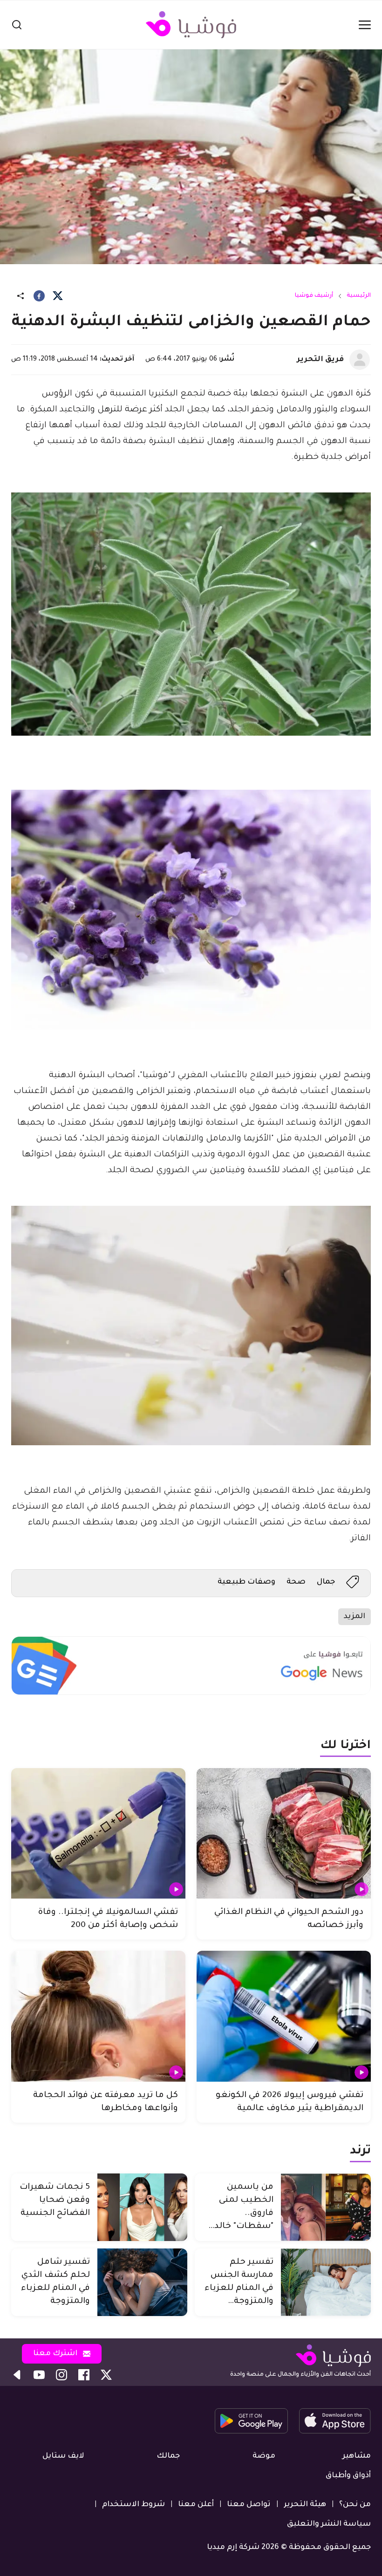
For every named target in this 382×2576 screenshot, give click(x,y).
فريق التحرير (320, 360)
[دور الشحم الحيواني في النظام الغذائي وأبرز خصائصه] (284, 1834)
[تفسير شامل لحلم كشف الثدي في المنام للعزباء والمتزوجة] (142, 2282)
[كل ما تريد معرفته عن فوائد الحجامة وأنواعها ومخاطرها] (98, 2016)
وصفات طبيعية (246, 1582)
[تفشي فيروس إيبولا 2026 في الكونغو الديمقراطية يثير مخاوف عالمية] (284, 2016)
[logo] (191, 25)
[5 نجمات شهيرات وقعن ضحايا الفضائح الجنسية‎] (142, 2207)
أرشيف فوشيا (314, 296)
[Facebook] (39, 296)
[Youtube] (39, 2375)
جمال (326, 1582)
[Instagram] (61, 2375)
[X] (58, 296)
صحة (296, 1582)
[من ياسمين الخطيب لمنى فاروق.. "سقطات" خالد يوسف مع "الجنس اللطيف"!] (326, 2207)
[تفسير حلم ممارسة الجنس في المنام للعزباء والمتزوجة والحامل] (326, 2282)
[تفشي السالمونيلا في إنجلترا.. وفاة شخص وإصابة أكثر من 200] (98, 1834)
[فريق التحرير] (360, 360)
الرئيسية (359, 296)
